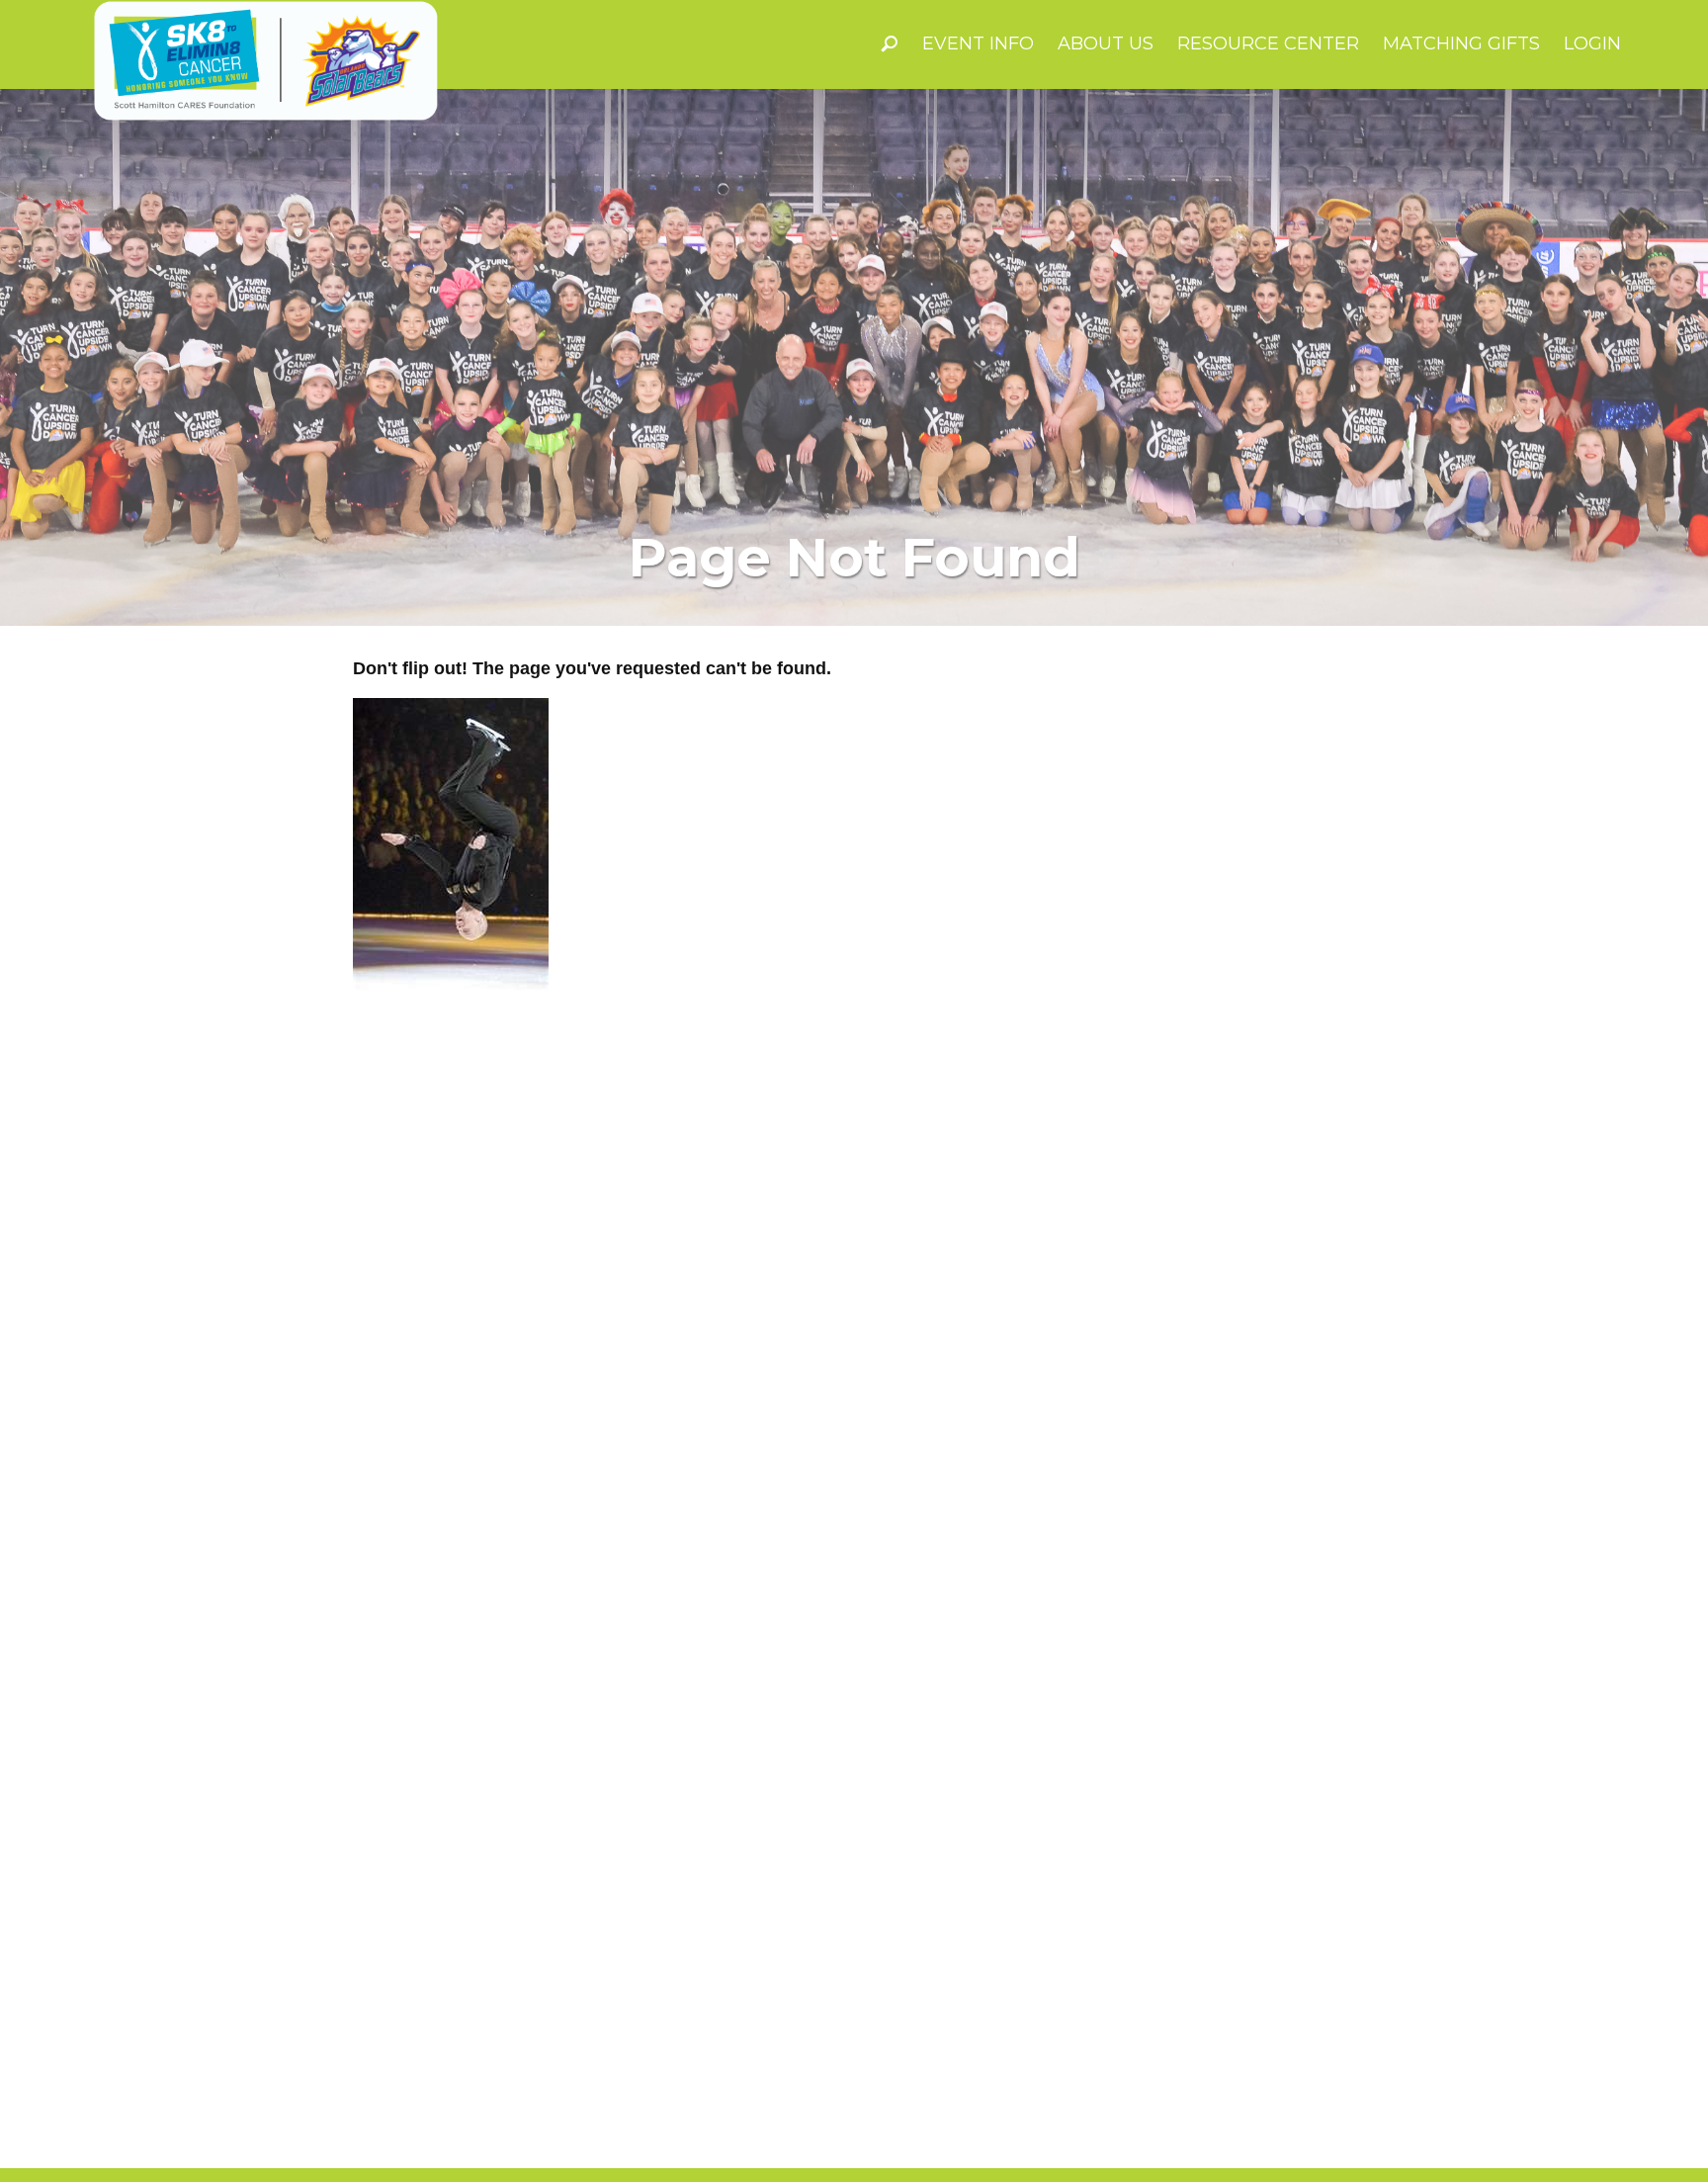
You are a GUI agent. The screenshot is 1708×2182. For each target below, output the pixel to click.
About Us (1106, 44)
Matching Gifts (1461, 44)
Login (1592, 44)
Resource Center (1268, 44)
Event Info (978, 44)
